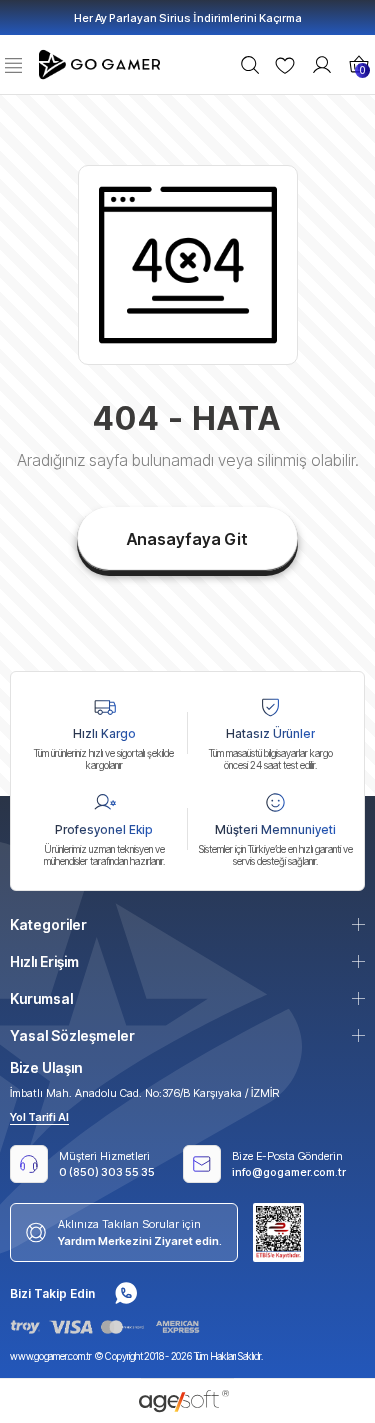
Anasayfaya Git (187, 539)
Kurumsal (41, 998)
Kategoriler (48, 924)
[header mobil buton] (102, 63)
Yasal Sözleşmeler (72, 1035)
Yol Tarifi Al (39, 1117)
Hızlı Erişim (44, 961)
